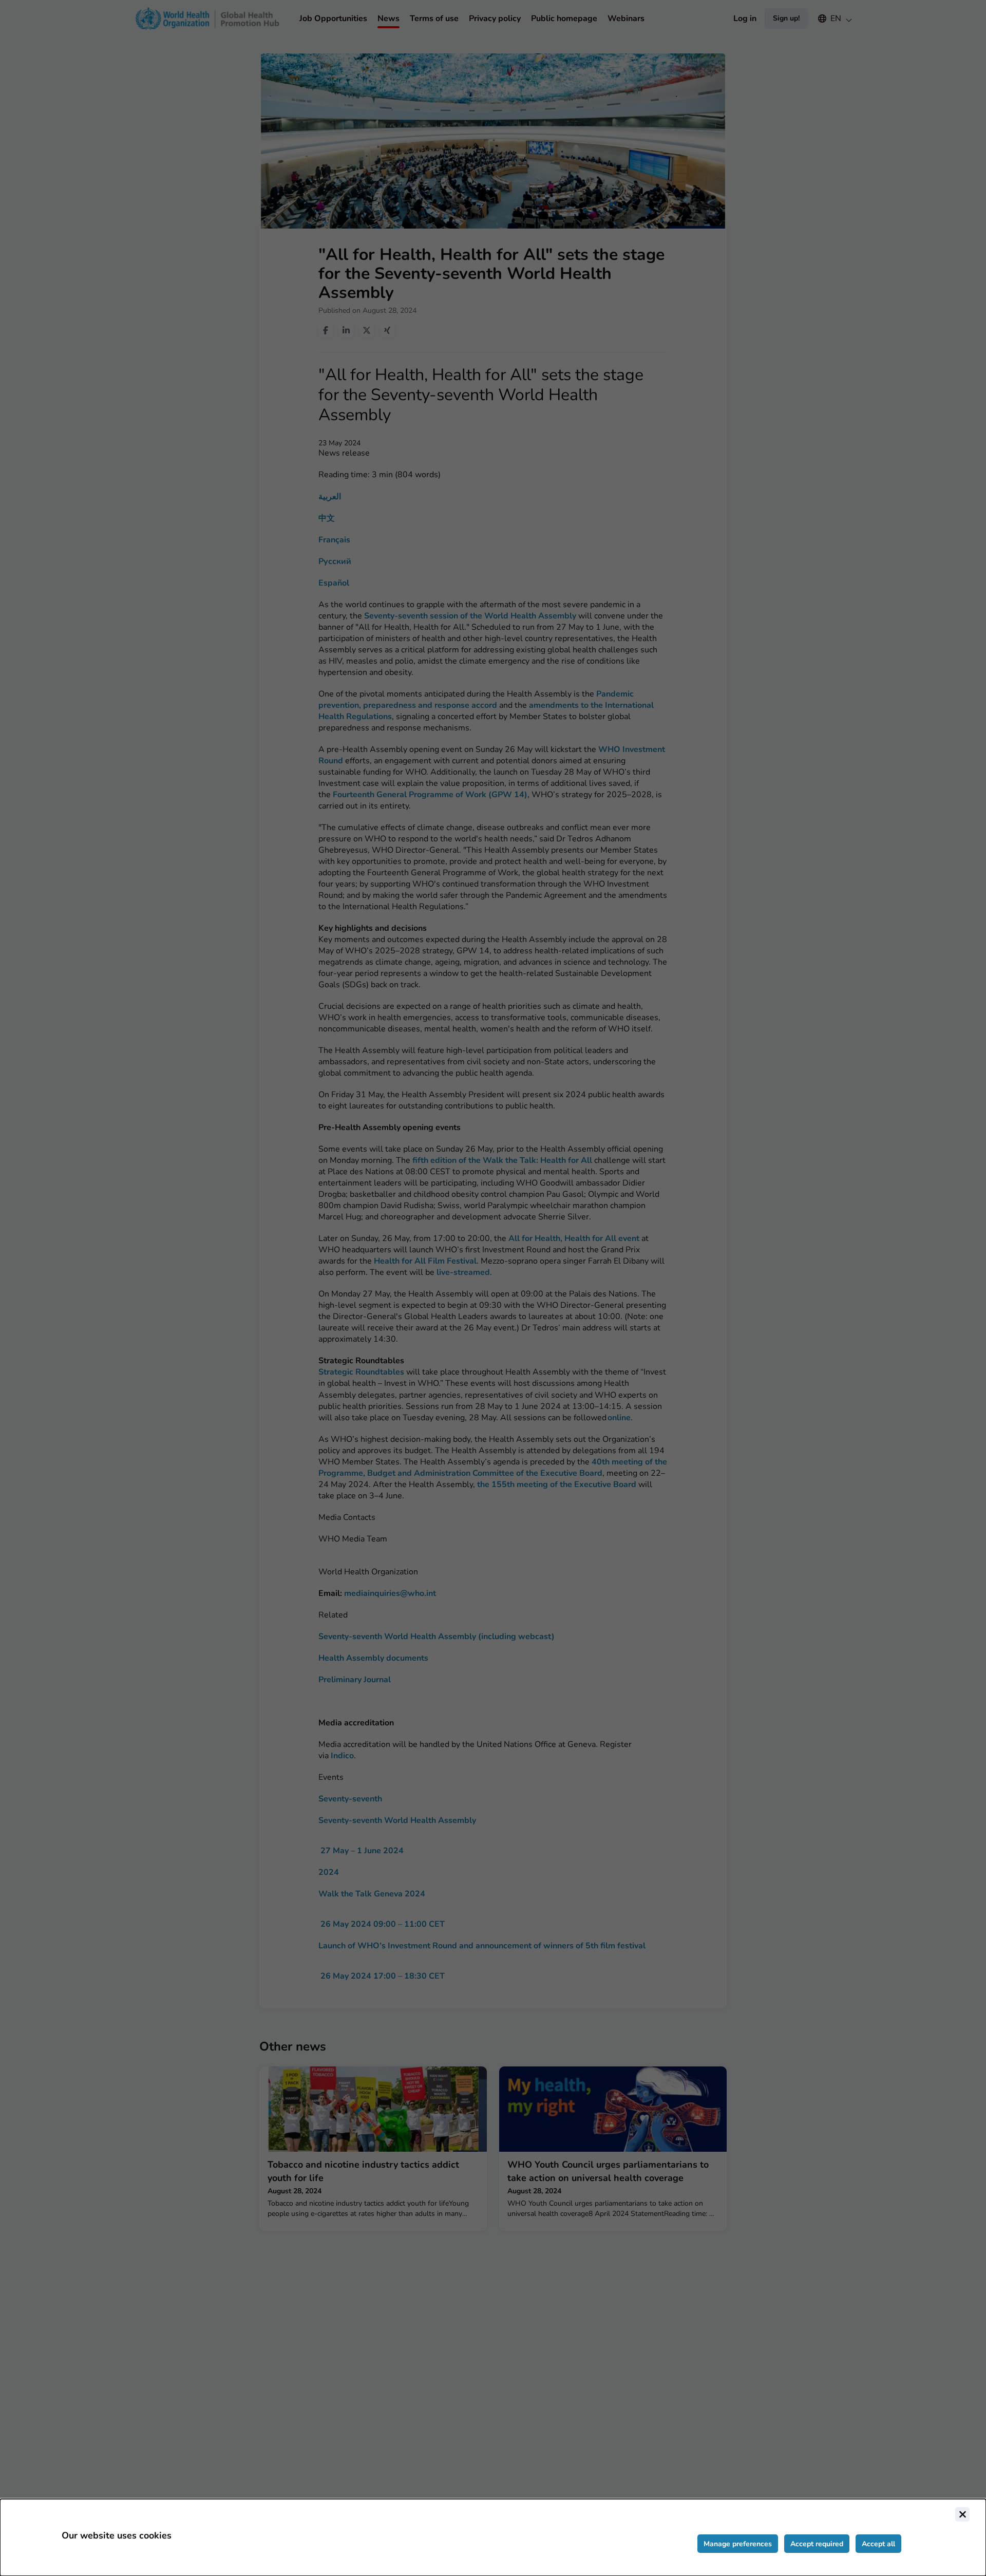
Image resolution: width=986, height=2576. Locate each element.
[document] (493, 2537)
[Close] (962, 2514)
